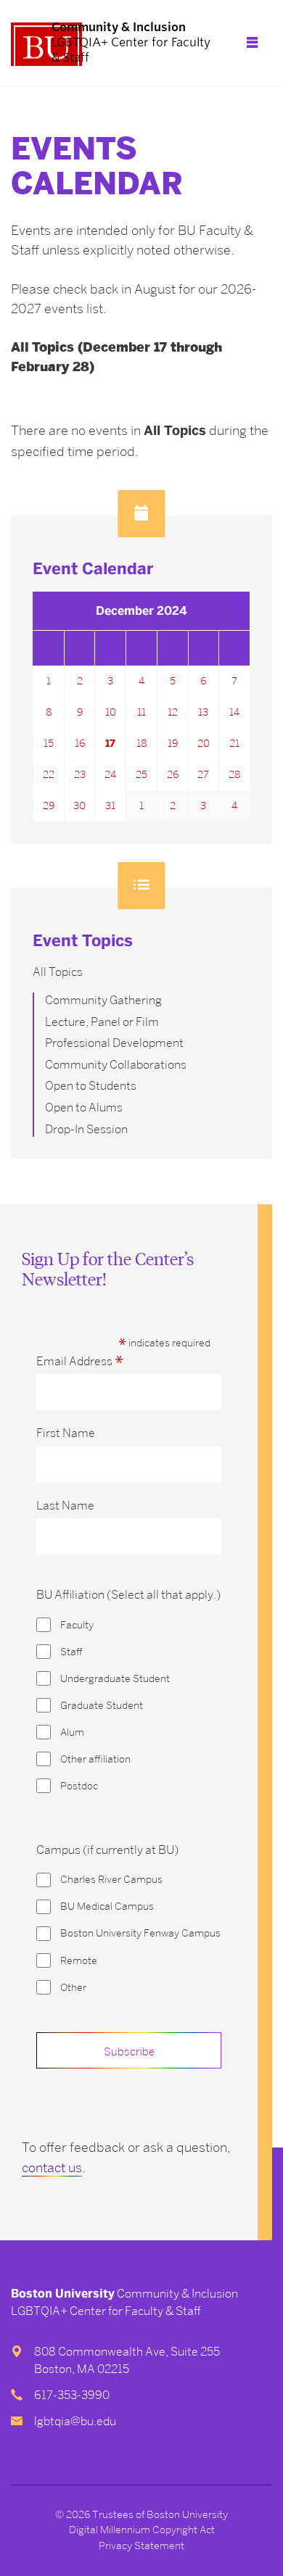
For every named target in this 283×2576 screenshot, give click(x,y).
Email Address (80, 1362)
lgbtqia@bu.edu (75, 2421)
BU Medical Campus (107, 1906)
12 (173, 712)
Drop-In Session (86, 1129)
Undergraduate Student (115, 1679)
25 (141, 774)
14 (234, 712)
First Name (66, 1433)
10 (111, 712)
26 (173, 774)
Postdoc (79, 1786)
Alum (72, 1732)
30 (79, 805)
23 (80, 774)
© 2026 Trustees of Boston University (141, 2514)
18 (141, 743)
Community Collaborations (116, 1065)
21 (234, 743)
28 (234, 774)
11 (141, 712)
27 (203, 774)
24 (110, 774)
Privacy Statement (141, 2546)
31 (110, 805)
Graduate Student (102, 1706)
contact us (52, 2167)
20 (204, 743)
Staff (71, 1652)
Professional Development (114, 1043)
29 (49, 805)
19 (173, 743)
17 (110, 744)
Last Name (65, 1506)
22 (49, 774)
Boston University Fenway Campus (140, 1933)
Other (73, 1988)
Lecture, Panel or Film (102, 1022)
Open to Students (91, 1086)
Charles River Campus (111, 1880)
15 (49, 743)
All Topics (58, 972)
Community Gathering (103, 1000)
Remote (79, 1961)
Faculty (77, 1625)
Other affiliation (95, 1759)
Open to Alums (84, 1107)
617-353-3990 (72, 2395)
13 (203, 712)
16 (80, 743)
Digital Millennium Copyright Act (142, 2530)
